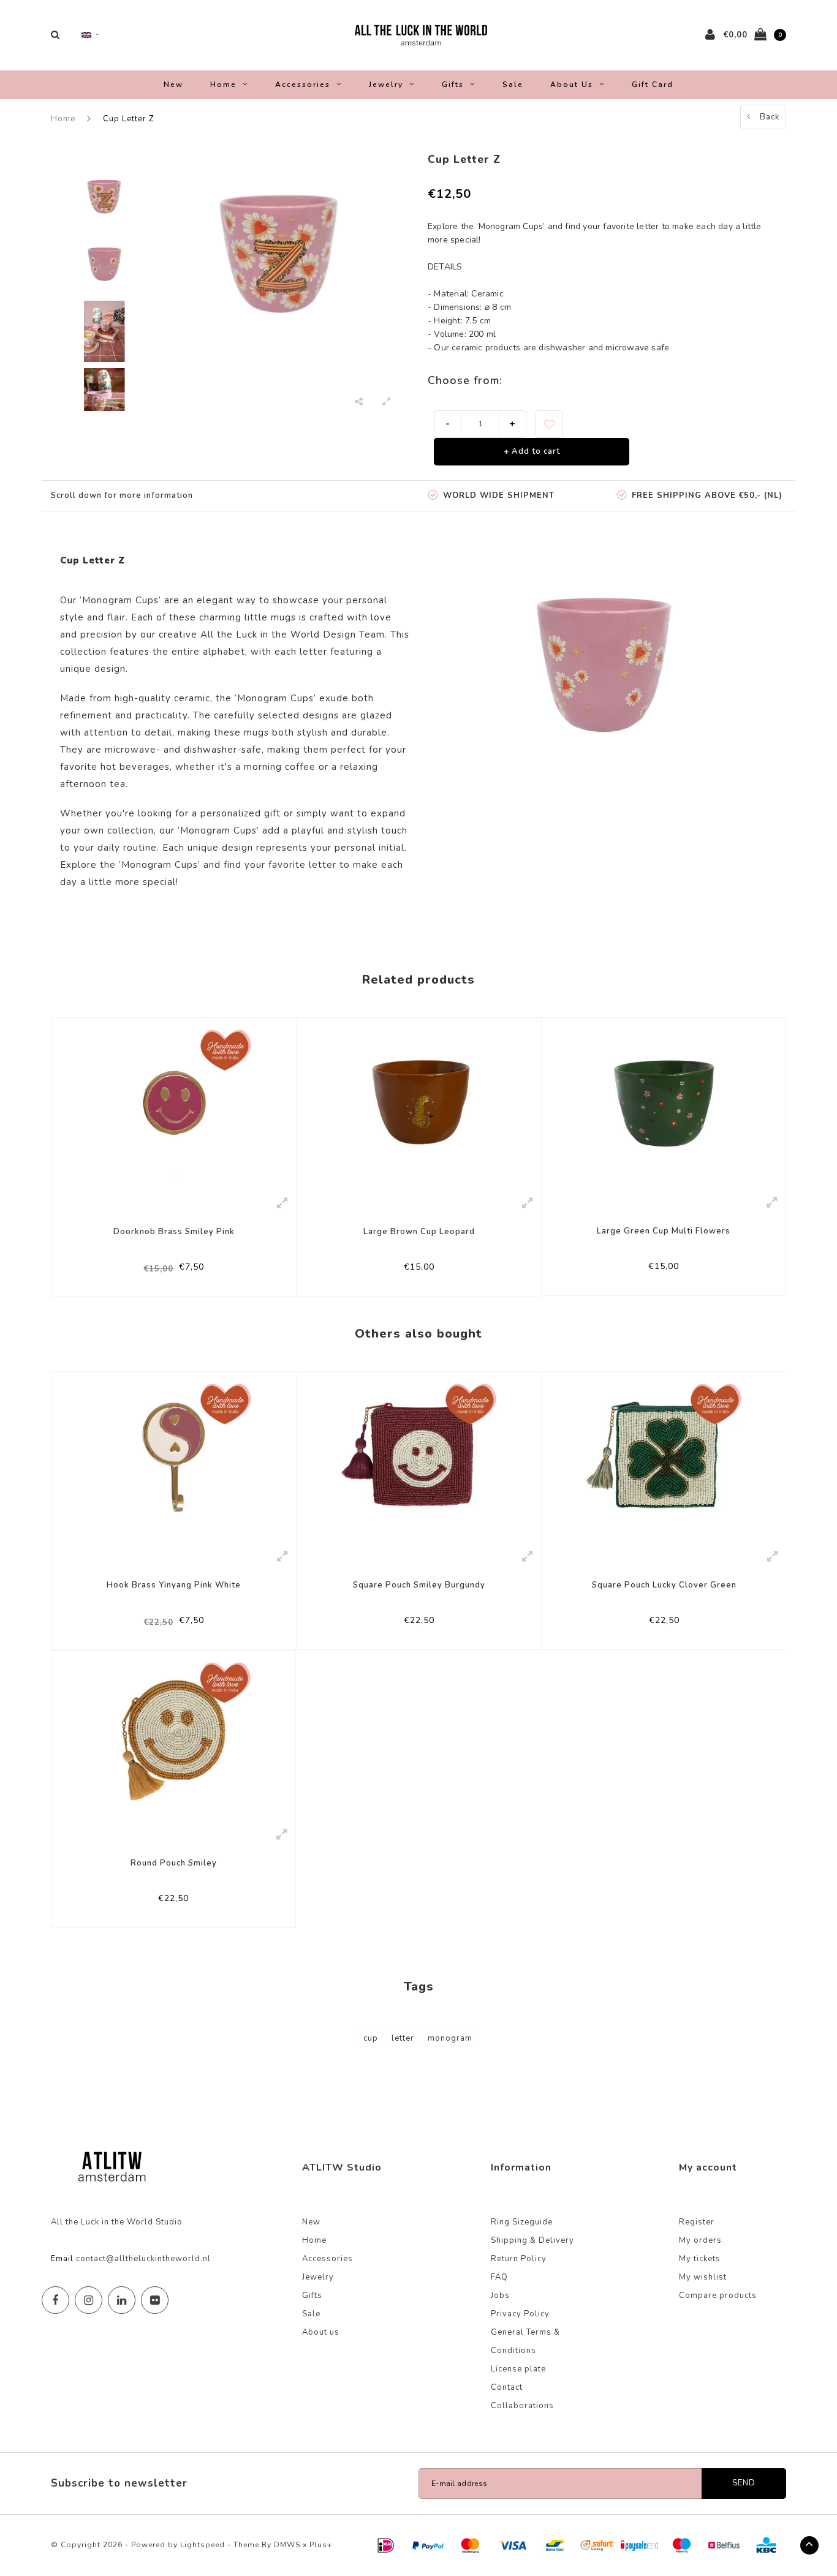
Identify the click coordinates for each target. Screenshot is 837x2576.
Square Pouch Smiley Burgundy (419, 1585)
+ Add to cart (532, 451)
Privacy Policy (520, 2314)
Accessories (303, 85)
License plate (518, 2369)
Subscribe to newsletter (119, 2483)
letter (403, 2038)
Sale (513, 85)
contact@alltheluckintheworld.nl (143, 2259)
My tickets (700, 2259)
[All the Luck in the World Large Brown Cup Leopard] (419, 1103)
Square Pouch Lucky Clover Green (664, 1585)
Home (223, 85)
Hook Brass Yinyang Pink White (174, 1585)
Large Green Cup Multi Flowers (664, 1231)
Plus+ (321, 2545)
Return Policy (519, 2259)
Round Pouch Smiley (174, 1863)
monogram (450, 2038)
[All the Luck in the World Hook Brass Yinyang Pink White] (174, 1456)
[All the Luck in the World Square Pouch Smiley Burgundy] (419, 1456)
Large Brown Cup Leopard (419, 1232)
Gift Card (653, 85)
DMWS (287, 2545)
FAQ (499, 2277)
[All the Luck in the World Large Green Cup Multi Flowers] (664, 1103)
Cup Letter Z (129, 119)
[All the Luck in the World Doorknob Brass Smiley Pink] (174, 1103)
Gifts (453, 85)
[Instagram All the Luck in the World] (89, 2300)
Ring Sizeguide (522, 2222)
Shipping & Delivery (532, 2240)
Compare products (718, 2295)
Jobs (500, 2295)
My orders (700, 2240)
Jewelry (386, 85)
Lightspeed (203, 2545)
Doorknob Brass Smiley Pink (174, 1232)
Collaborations (522, 2406)
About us (572, 85)
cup (371, 2038)
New (173, 85)
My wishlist (703, 2277)
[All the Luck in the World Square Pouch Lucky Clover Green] (664, 1456)
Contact (507, 2387)
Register (697, 2222)
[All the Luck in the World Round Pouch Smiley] (173, 1735)
